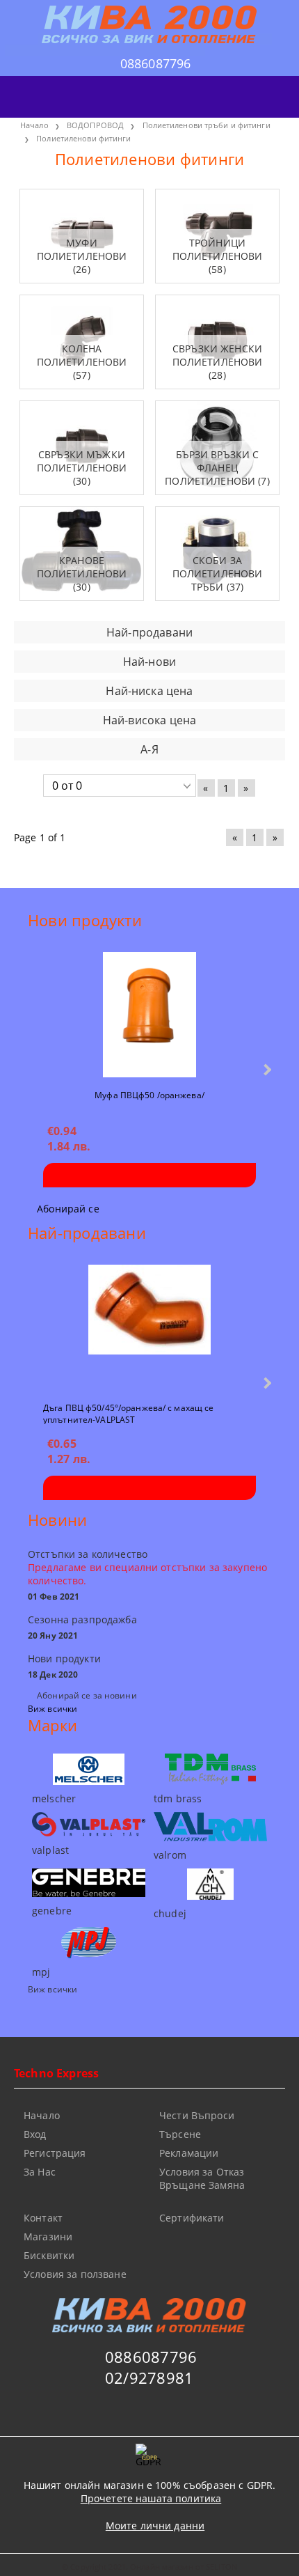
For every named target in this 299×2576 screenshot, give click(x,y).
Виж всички (52, 1709)
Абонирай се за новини (87, 1695)
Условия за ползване (75, 2274)
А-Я (149, 749)
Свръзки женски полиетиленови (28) (218, 362)
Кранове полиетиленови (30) (82, 573)
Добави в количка (149, 1175)
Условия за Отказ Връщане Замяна (202, 2178)
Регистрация (55, 2153)
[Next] (266, 1069)
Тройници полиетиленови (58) (218, 256)
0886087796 (156, 63)
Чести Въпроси (197, 2115)
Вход (35, 2134)
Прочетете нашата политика (151, 2498)
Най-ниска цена (149, 691)
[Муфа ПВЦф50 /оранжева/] (149, 1015)
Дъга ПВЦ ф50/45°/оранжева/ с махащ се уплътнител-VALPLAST (128, 1413)
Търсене (180, 2134)
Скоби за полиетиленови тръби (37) (218, 573)
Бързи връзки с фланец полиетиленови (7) (217, 468)
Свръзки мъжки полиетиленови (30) (82, 468)
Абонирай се (68, 1209)
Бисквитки (49, 2255)
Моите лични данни (155, 2526)
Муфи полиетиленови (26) (82, 256)
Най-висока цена (149, 720)
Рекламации (189, 2153)
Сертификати (192, 2218)
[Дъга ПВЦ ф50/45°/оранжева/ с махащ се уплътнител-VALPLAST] (149, 1327)
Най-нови (149, 662)
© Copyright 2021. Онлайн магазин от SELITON (149, 2567)
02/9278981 (149, 2378)
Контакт (43, 2218)
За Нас (40, 2172)
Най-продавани (149, 632)
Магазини (48, 2237)
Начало (42, 2115)
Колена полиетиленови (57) (82, 362)
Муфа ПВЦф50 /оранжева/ (149, 1095)
